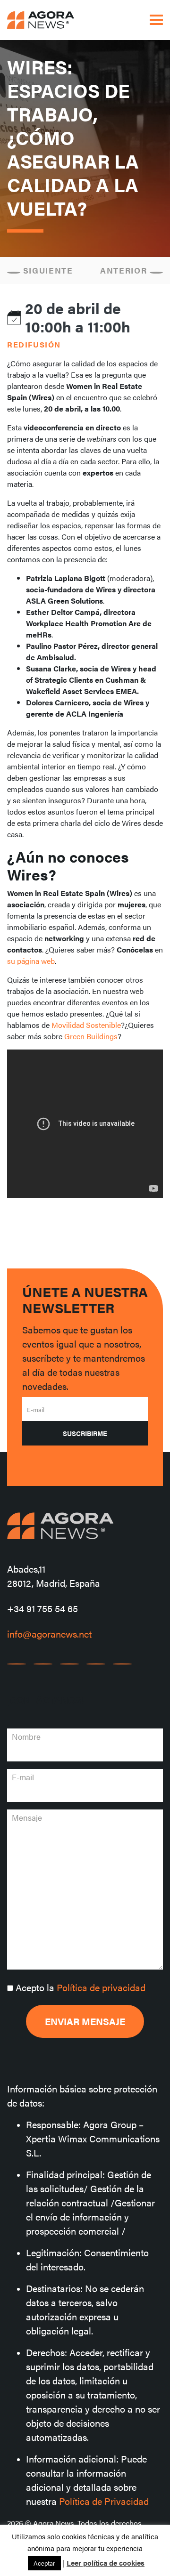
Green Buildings (91, 1036)
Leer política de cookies (106, 2563)
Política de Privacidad (104, 2501)
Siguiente (47, 270)
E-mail (36, 1409)
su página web (31, 961)
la (81, 1987)
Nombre (26, 1736)
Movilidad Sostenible (86, 1025)
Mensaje (27, 1817)
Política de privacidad (101, 1987)
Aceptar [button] (44, 2563)
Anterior (125, 270)
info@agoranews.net (49, 1634)
